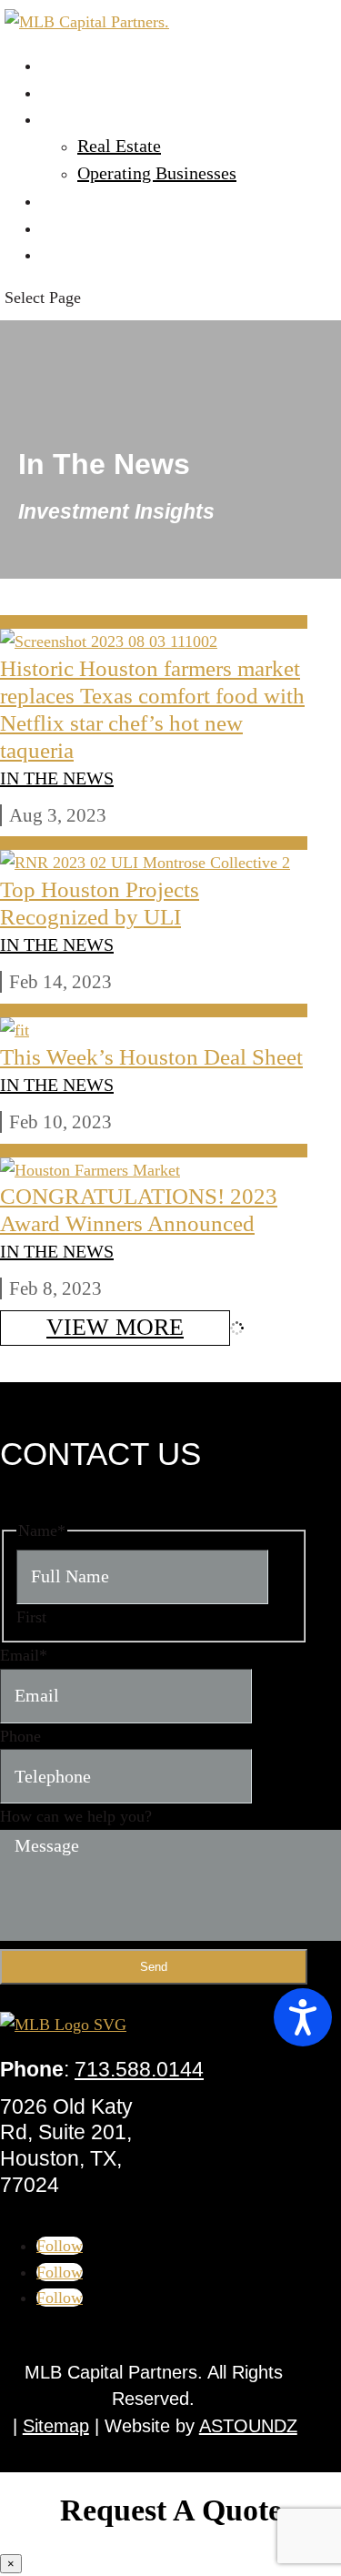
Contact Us (82, 254)
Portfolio (74, 118)
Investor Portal (96, 200)
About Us (76, 92)
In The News (88, 227)
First (31, 1617)
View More (115, 1327)
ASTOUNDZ (248, 2426)
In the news (57, 778)
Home (63, 65)
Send (154, 1967)
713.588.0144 (139, 2069)
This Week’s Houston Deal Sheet (151, 1057)
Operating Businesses (157, 173)
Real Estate (119, 146)
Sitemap (56, 2426)
